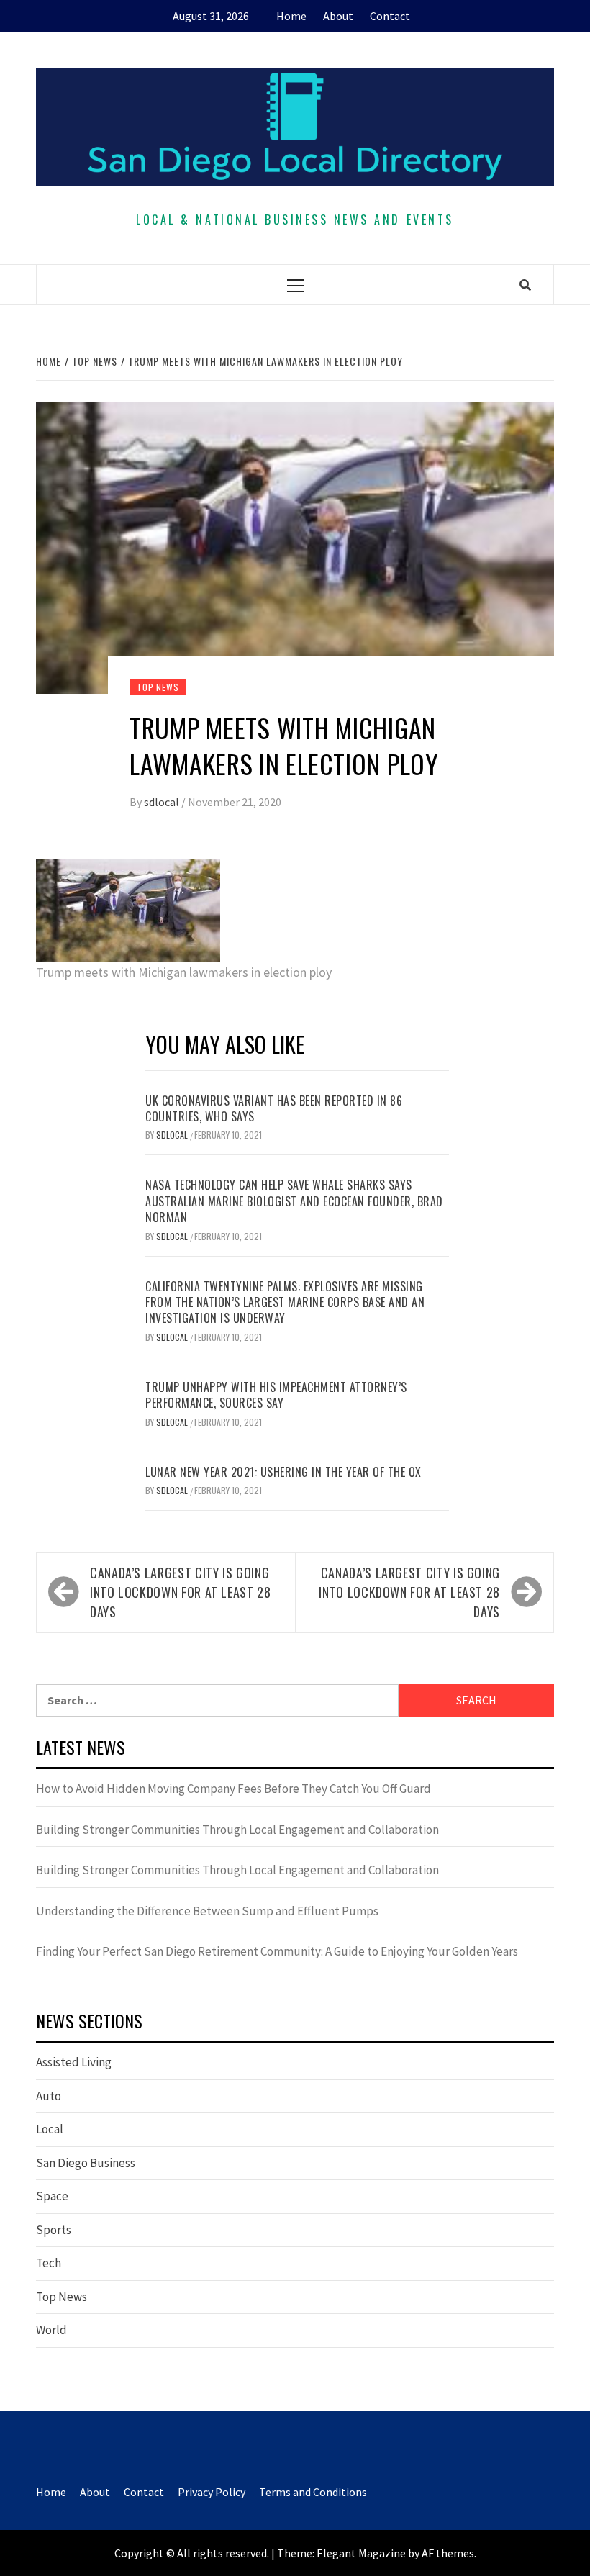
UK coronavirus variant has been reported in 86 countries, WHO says (274, 1108)
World (51, 2330)
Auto (49, 2096)
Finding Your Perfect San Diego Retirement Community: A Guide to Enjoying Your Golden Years (277, 1951)
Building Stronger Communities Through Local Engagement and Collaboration (237, 1830)
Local (50, 2129)
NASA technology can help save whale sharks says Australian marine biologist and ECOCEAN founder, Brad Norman (294, 1201)
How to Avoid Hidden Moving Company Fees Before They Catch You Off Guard (233, 1789)
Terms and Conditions (313, 2492)
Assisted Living (74, 2062)
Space (52, 2196)
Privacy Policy (212, 2492)
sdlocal (163, 802)
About (338, 16)
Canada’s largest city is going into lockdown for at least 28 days (181, 1592)
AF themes (448, 2553)
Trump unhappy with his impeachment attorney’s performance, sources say (276, 1395)
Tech (49, 2263)
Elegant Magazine (361, 2553)
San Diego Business (86, 2163)
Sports (54, 2230)
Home (291, 16)
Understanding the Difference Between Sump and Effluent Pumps (207, 1911)
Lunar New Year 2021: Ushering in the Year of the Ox (283, 1472)
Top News (158, 687)
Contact (390, 16)
